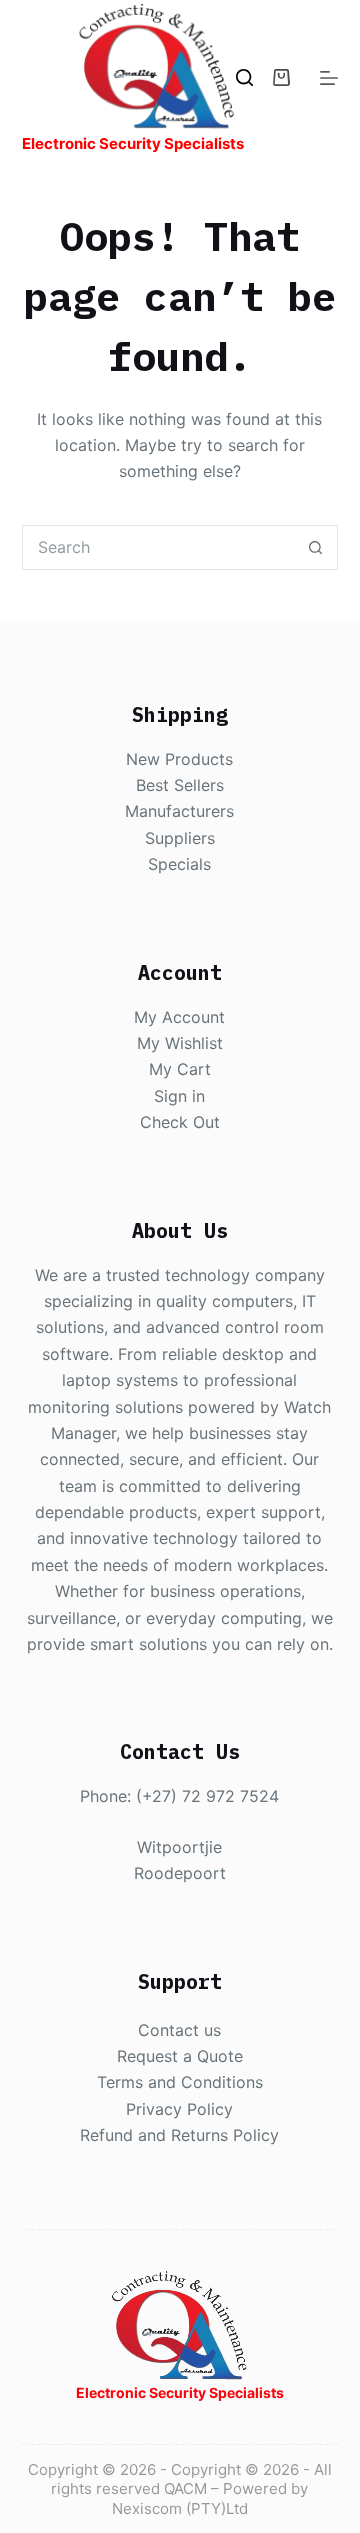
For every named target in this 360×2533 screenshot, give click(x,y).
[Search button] (315, 547)
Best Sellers (180, 785)
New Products (179, 759)
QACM (185, 2488)
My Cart (180, 1069)
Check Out (180, 1122)
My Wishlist (180, 1043)
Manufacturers (179, 811)
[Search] (244, 77)
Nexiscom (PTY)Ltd (180, 2508)
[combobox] (159, 547)
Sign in (179, 1096)
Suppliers (180, 838)
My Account (179, 1017)
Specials (179, 864)
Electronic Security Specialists (133, 143)
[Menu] (329, 78)
